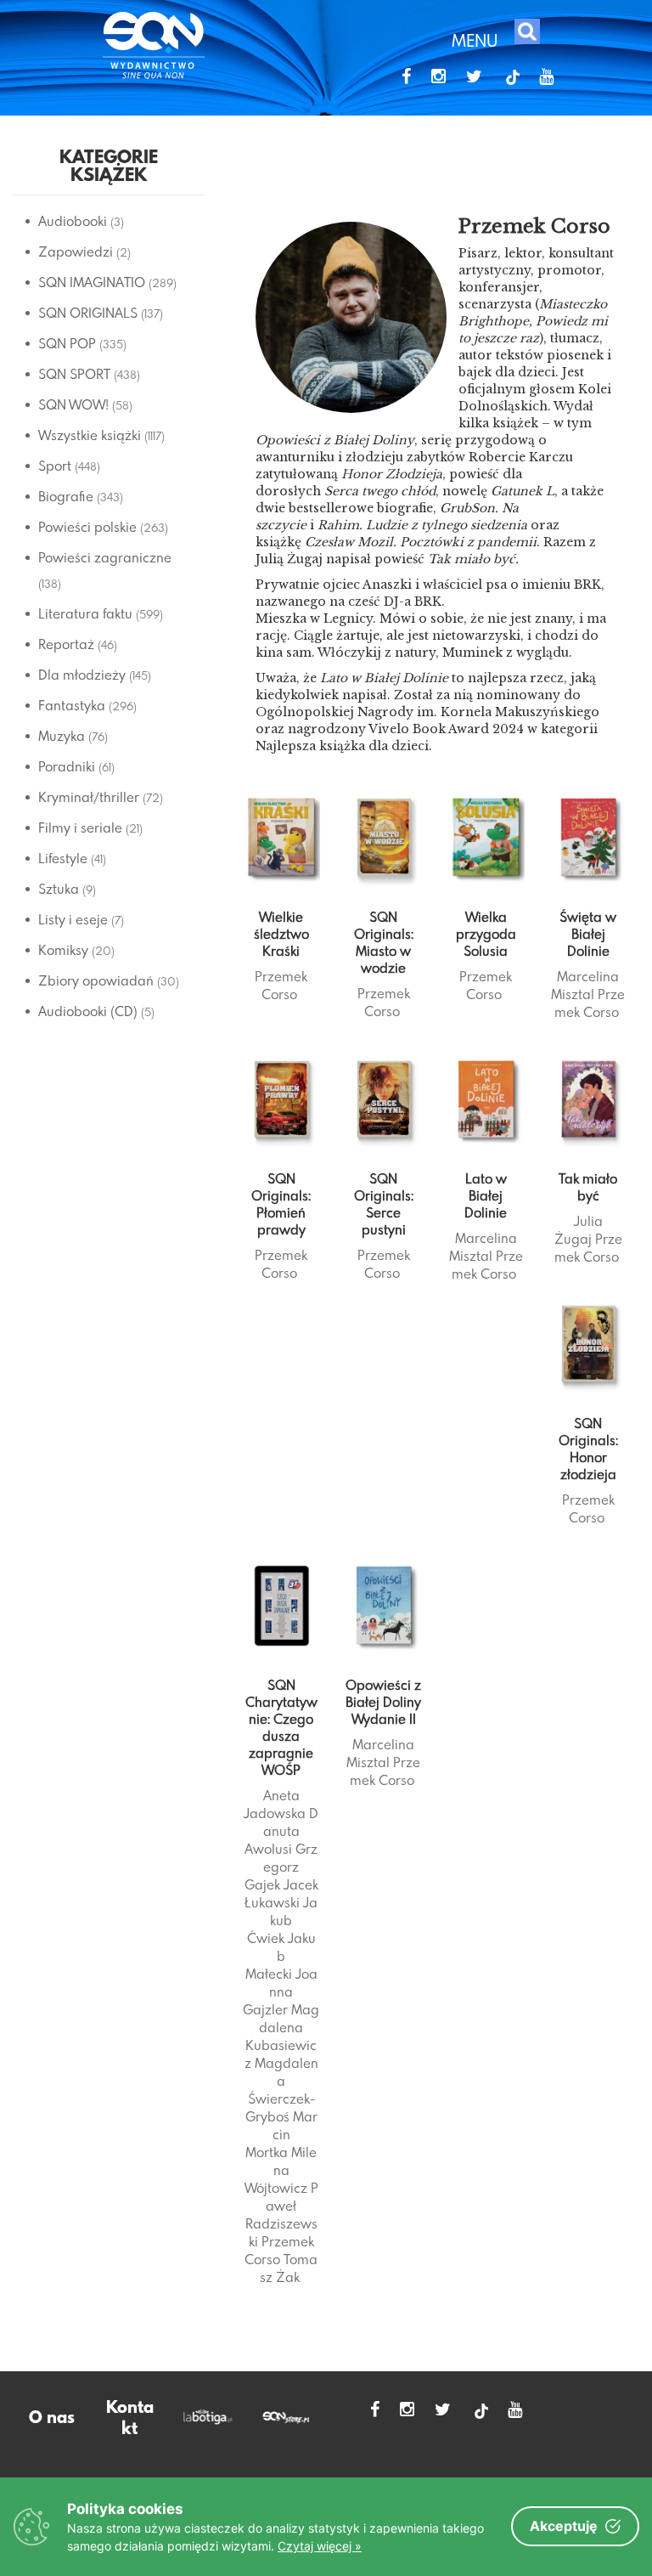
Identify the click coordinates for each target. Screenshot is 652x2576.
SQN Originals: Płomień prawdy (281, 1204)
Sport (55, 466)
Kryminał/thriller (89, 797)
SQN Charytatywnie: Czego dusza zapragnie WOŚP (281, 1727)
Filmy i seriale (80, 828)
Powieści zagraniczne (105, 557)
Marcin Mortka (281, 2134)
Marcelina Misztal (585, 985)
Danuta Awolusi (281, 1831)
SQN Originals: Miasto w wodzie (384, 942)
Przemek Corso (281, 985)
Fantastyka (72, 705)
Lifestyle (63, 858)
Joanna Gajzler (280, 1991)
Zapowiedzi (76, 251)
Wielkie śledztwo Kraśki (281, 934)
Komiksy (63, 950)
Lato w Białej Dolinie (486, 1195)
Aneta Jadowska (275, 1804)
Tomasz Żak (289, 2268)
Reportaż (66, 644)
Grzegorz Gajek (281, 1867)
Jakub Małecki (281, 1956)
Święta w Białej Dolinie (588, 934)
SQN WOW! (73, 404)
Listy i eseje (73, 919)
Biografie (66, 496)
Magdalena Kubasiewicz (282, 2036)
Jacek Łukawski (281, 1893)
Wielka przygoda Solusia (486, 934)
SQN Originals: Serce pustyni (384, 1204)
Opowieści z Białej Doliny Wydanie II (383, 1702)
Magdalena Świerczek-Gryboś (282, 2090)
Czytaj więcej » (320, 2546)
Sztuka (59, 889)
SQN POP (67, 343)
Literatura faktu (85, 613)
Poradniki (67, 766)
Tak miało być (588, 1187)
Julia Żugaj (579, 1230)
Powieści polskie (87, 527)
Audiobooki (73, 221)
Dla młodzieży (82, 675)
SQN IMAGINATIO (92, 282)
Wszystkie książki (90, 435)
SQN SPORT (74, 374)
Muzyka (62, 736)
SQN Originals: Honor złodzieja (588, 1449)
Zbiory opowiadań (96, 980)
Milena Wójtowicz (281, 2170)
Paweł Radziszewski (282, 2214)
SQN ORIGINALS (88, 313)
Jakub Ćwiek (283, 1920)
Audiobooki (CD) (88, 1011)
